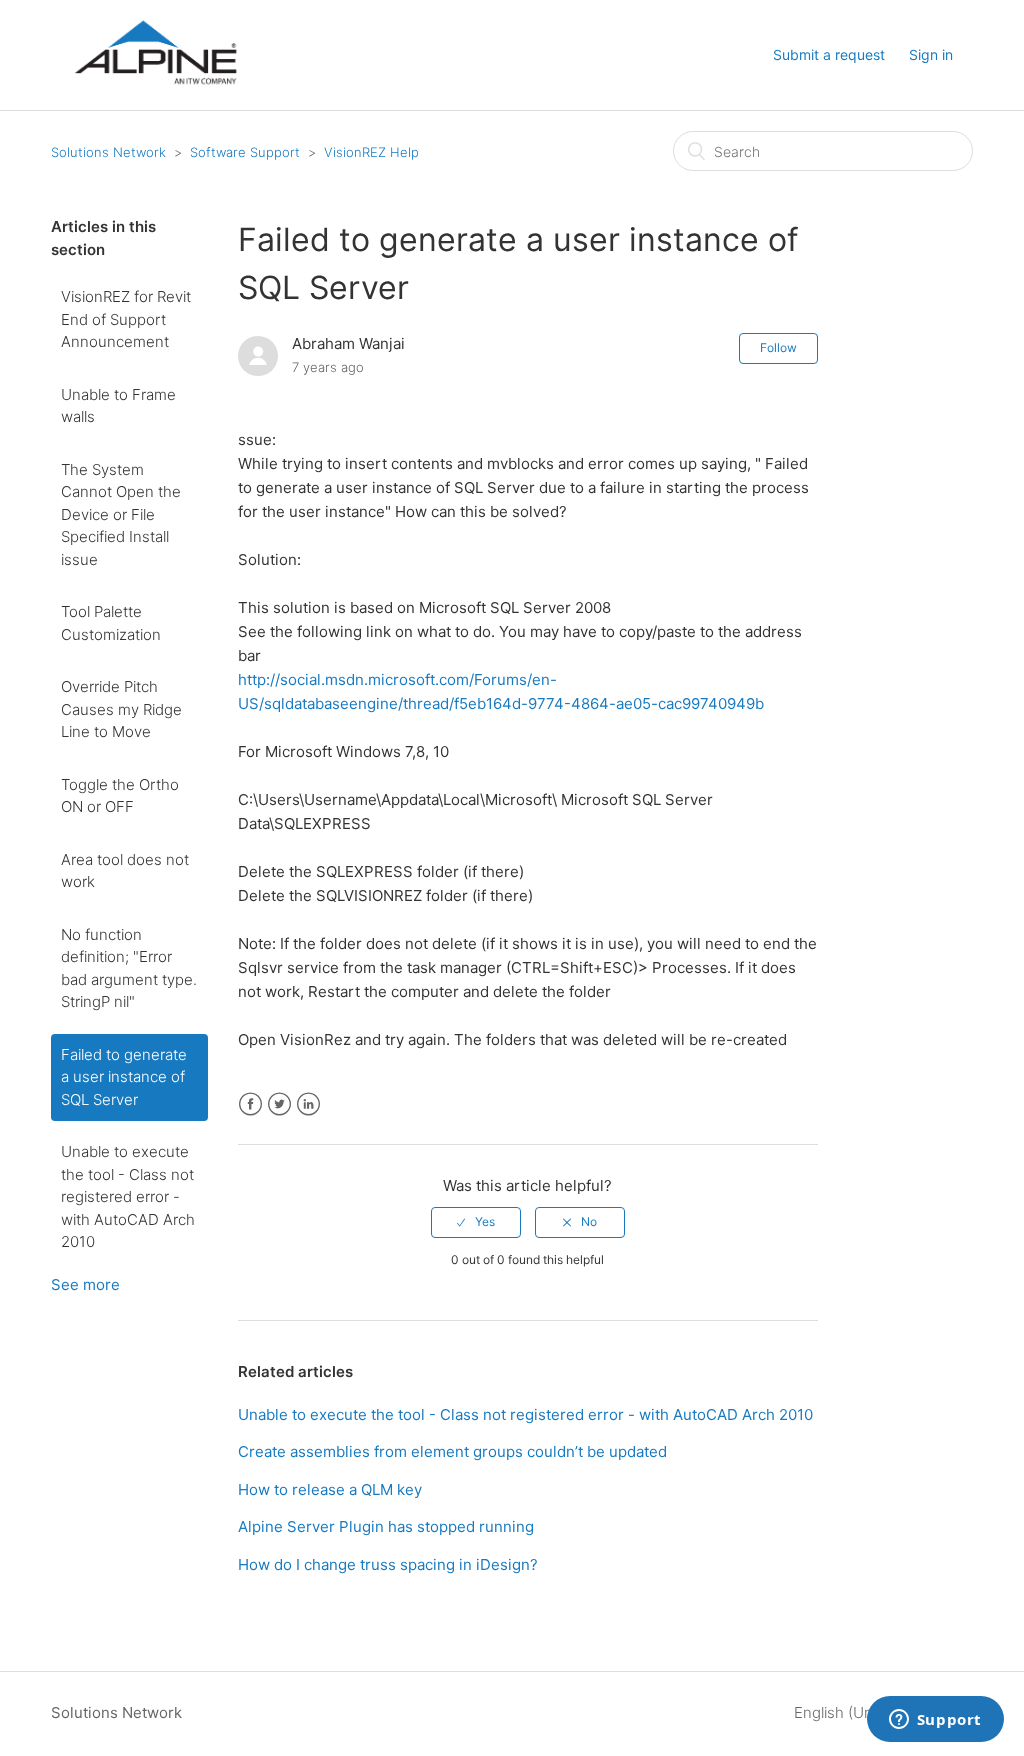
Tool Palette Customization (111, 623)
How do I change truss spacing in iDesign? (388, 1564)
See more (85, 1284)
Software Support (245, 152)
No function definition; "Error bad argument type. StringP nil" (129, 968)
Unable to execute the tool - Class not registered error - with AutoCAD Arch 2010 (128, 1196)
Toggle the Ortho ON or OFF (120, 796)
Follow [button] (778, 347)
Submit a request (829, 54)
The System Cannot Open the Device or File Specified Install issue (121, 514)
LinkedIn (308, 1104)
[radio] (476, 1222)
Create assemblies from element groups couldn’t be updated (452, 1451)
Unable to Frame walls (118, 406)
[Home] (155, 101)
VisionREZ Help (371, 152)
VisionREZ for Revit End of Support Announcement (126, 319)
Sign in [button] (931, 54)
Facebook (250, 1104)
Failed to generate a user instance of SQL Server (124, 1077)
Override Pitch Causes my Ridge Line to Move (121, 709)
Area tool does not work (125, 871)
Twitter (279, 1104)
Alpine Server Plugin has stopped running (386, 1526)
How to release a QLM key (330, 1489)
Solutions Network (108, 152)
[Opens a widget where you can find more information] (935, 1721)
